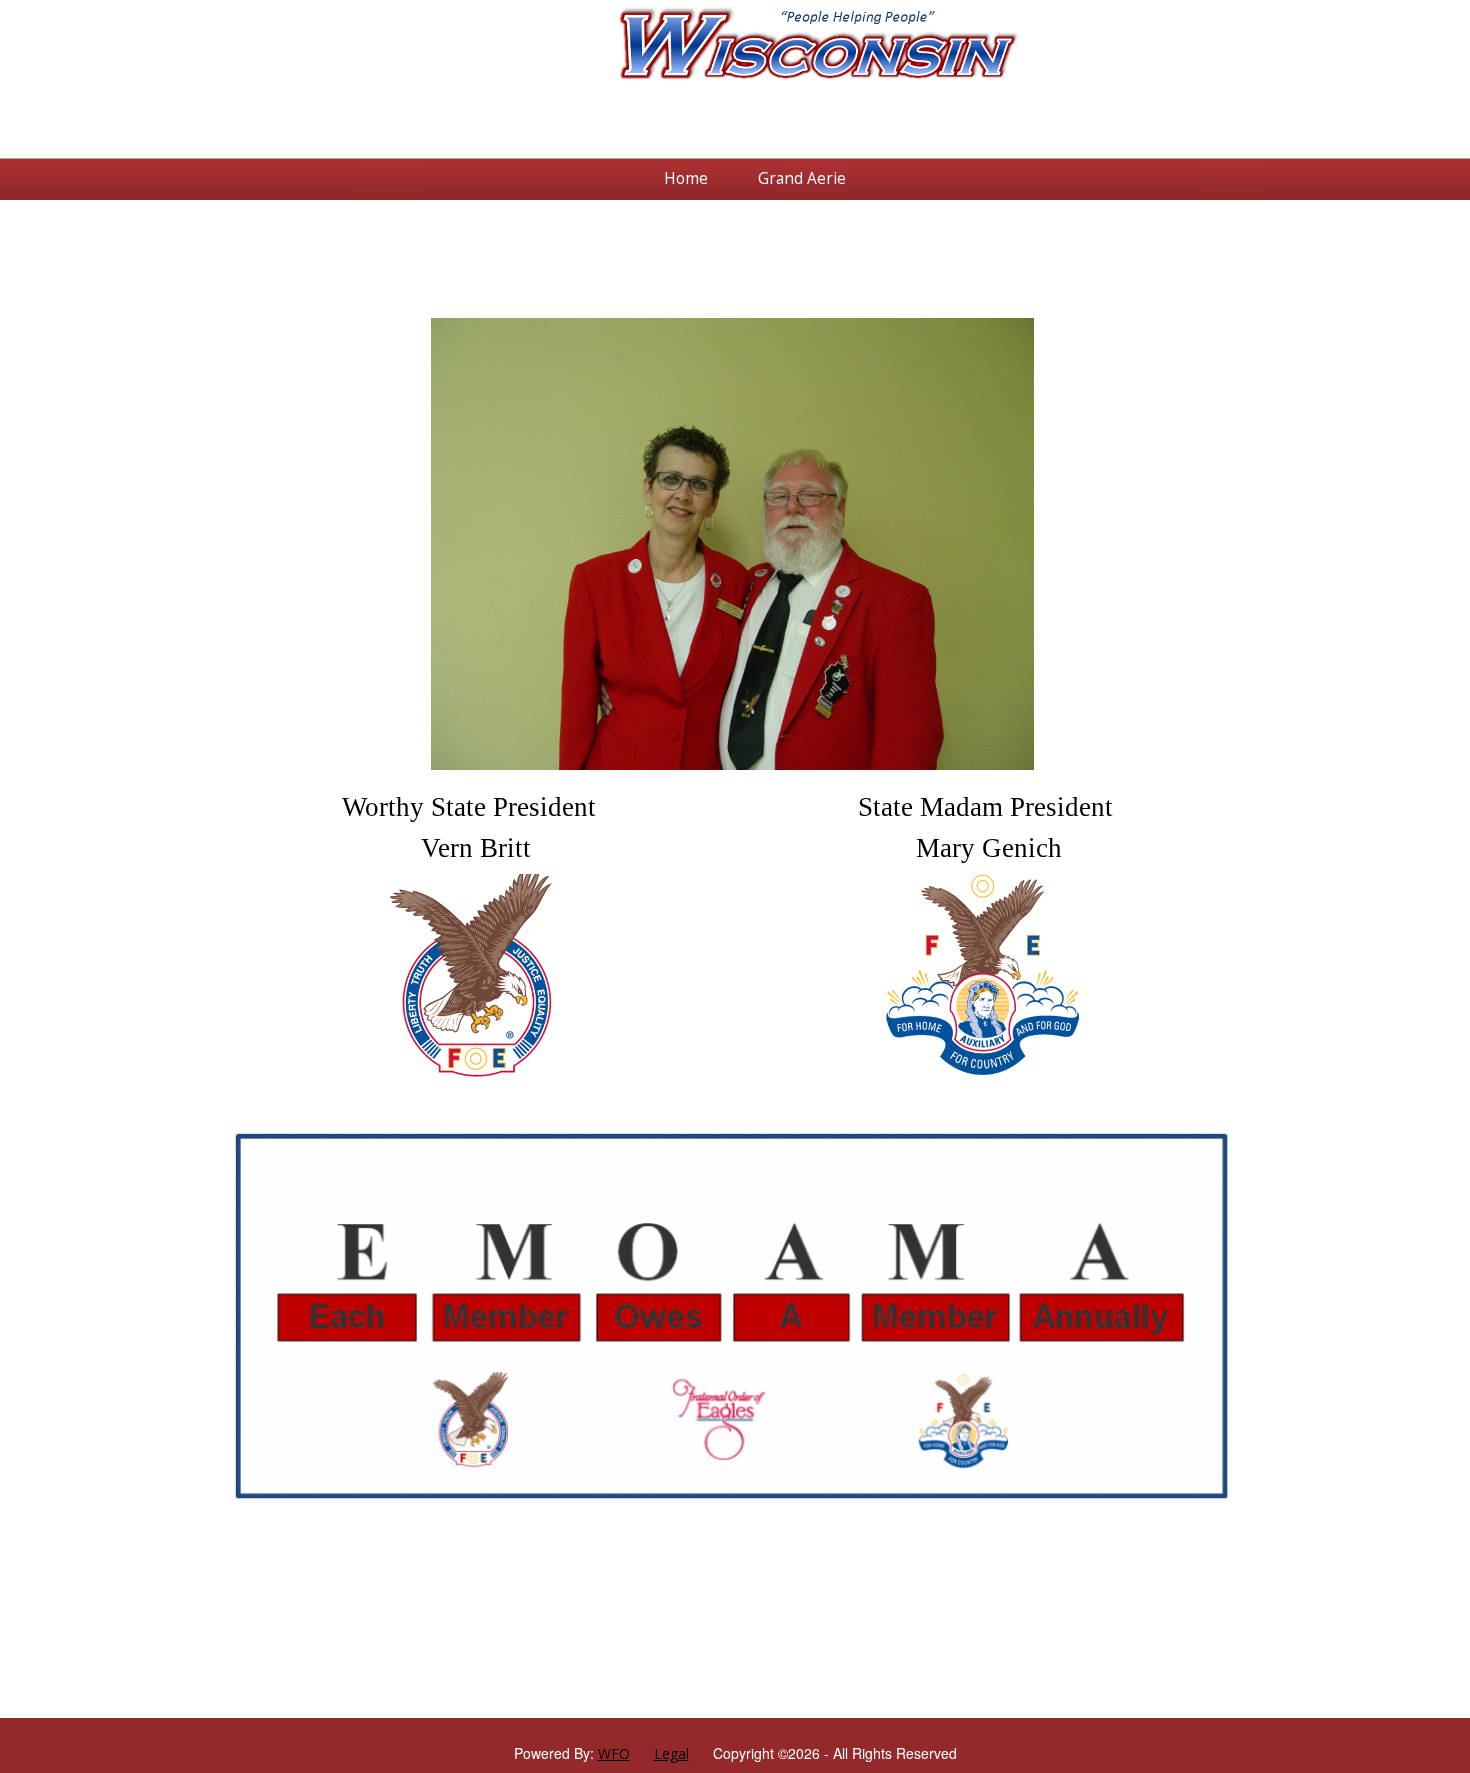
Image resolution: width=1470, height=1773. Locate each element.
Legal (671, 1753)
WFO (614, 1753)
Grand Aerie (802, 178)
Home (686, 178)
